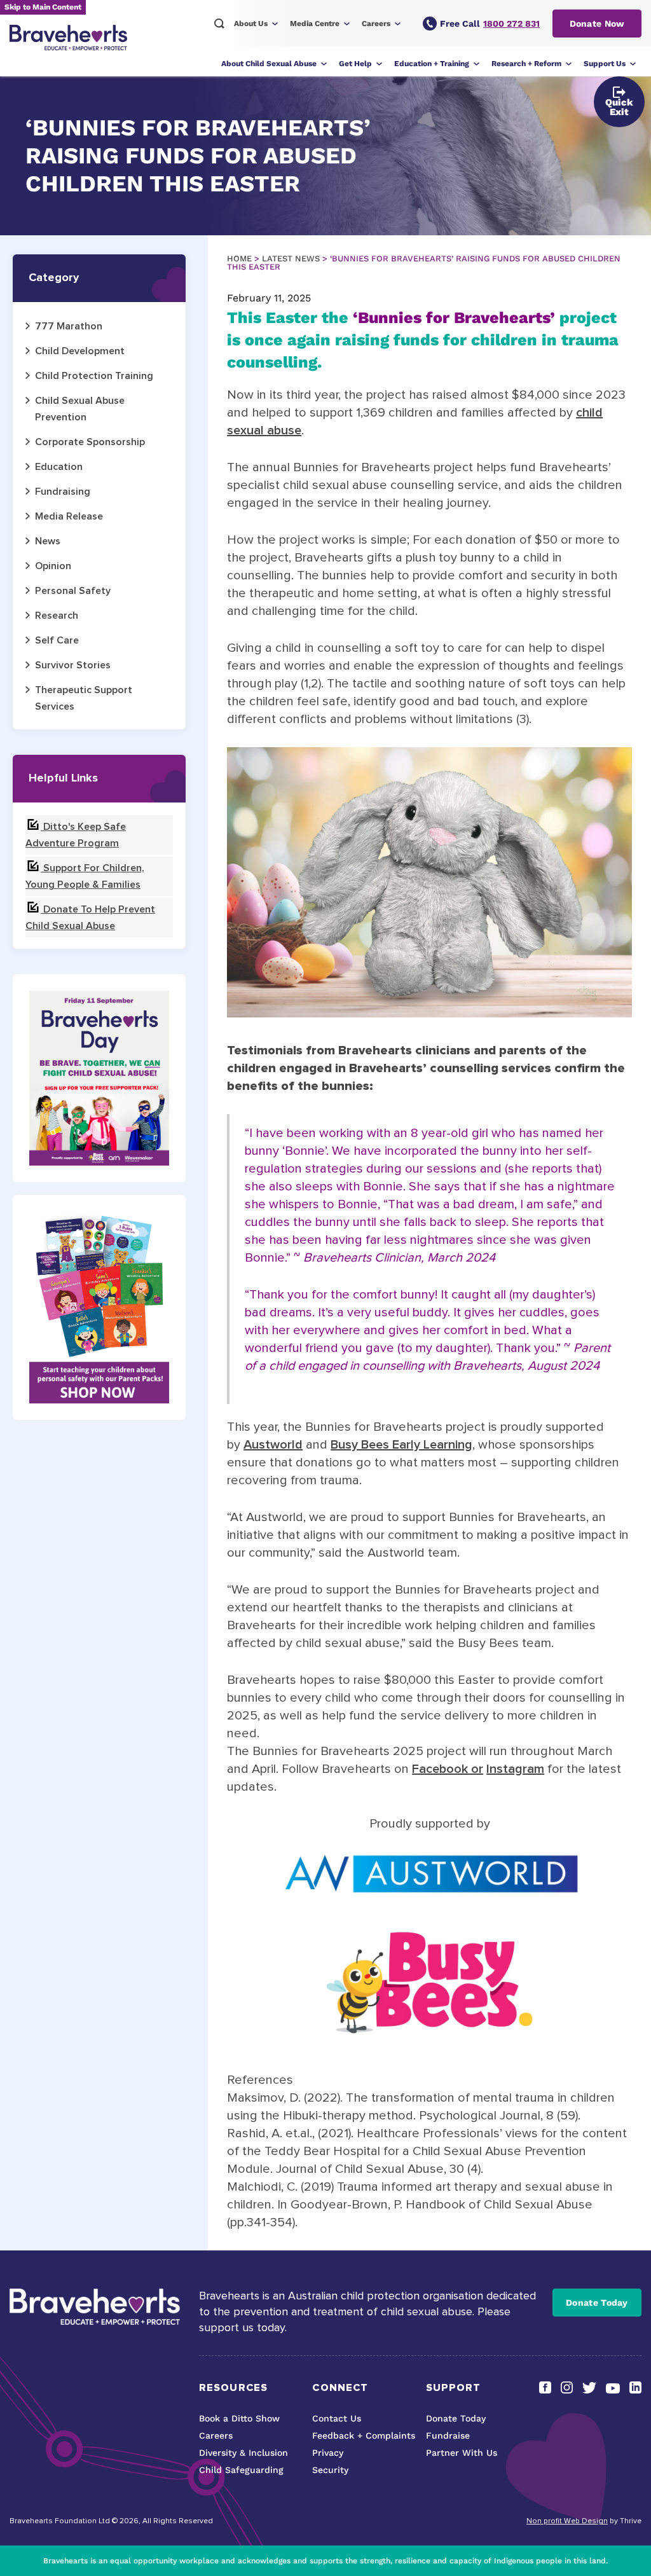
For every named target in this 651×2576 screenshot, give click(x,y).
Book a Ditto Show (239, 2418)
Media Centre (315, 24)
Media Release (69, 516)
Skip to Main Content (43, 7)
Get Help (355, 64)
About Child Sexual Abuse (269, 64)
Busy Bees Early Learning (401, 1445)
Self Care (57, 640)
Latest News (291, 258)
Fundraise (448, 2435)
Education (59, 467)
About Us (251, 24)
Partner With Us (462, 2453)
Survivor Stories (73, 665)
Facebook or (448, 1769)
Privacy (328, 2453)
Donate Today (597, 2303)
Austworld (273, 1445)
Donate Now (597, 24)
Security (330, 2470)
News (48, 541)
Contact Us (337, 2418)
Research (57, 616)
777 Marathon (69, 326)
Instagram (515, 1769)
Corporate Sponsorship (90, 442)
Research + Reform (526, 64)
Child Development (80, 351)
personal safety (73, 591)
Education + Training (432, 64)
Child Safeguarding (241, 2470)
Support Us (605, 64)
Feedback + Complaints (364, 2435)
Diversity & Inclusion (243, 2453)
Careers (376, 24)
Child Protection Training (94, 376)
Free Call (490, 24)
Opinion (53, 566)
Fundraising (63, 492)
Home (239, 258)
